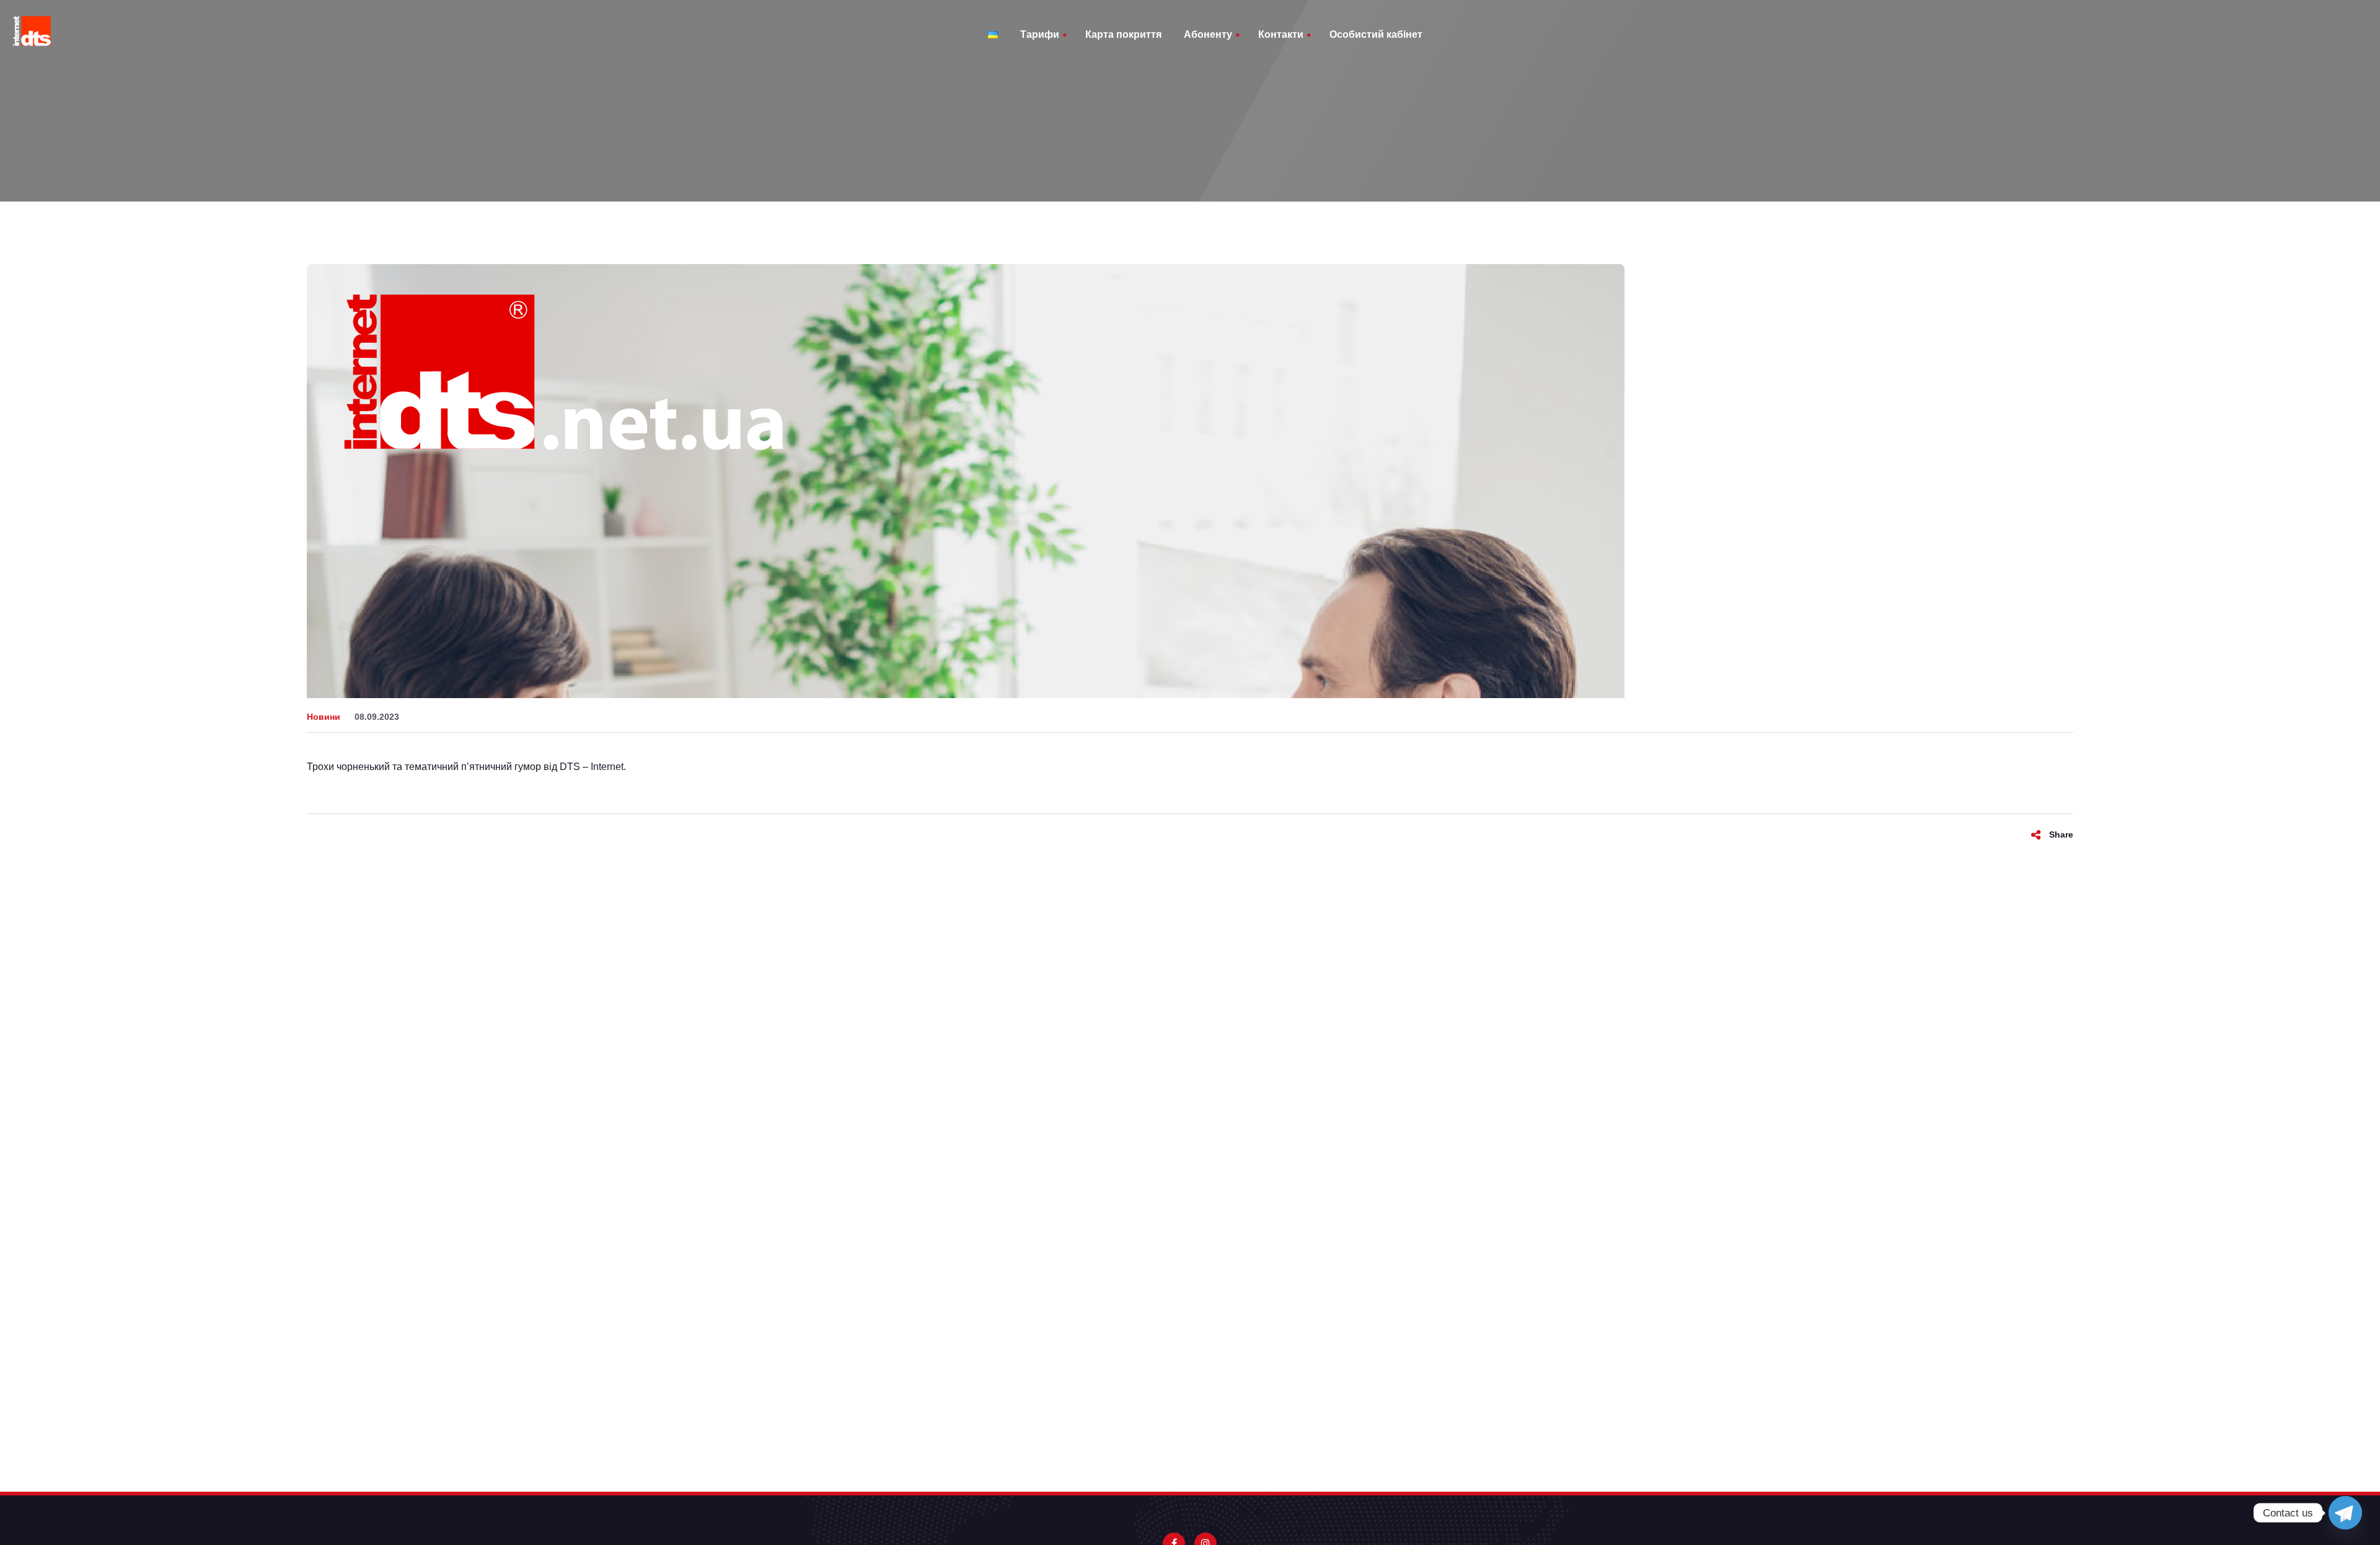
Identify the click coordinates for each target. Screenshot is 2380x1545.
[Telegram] (2345, 1513)
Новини (324, 717)
